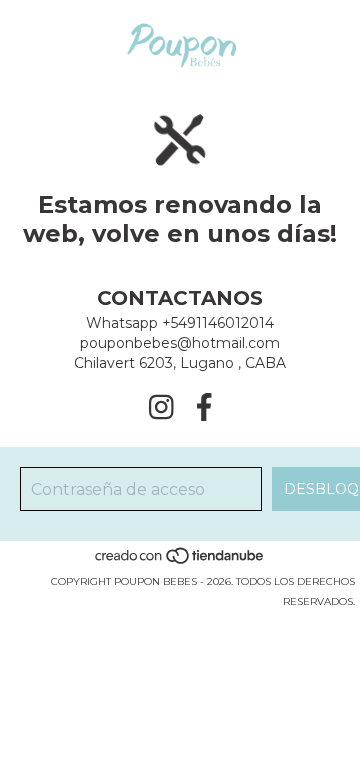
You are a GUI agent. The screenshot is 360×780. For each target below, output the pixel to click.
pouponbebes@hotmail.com (180, 343)
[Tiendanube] (180, 561)
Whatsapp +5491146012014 (180, 323)
